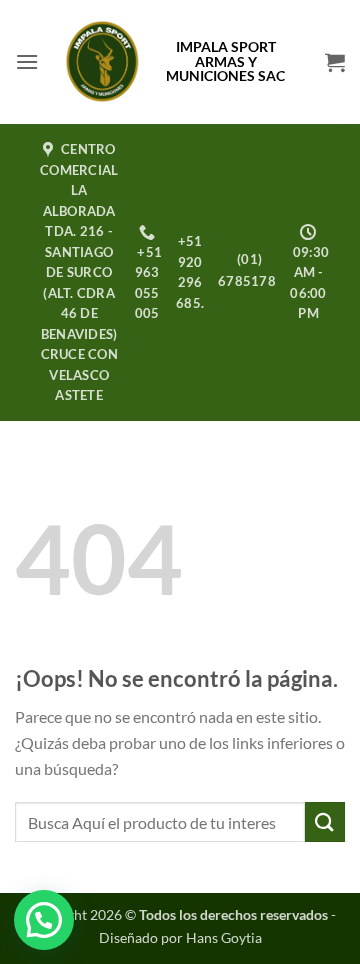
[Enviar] (325, 821)
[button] (27, 61)
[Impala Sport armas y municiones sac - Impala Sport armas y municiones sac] (102, 62)
